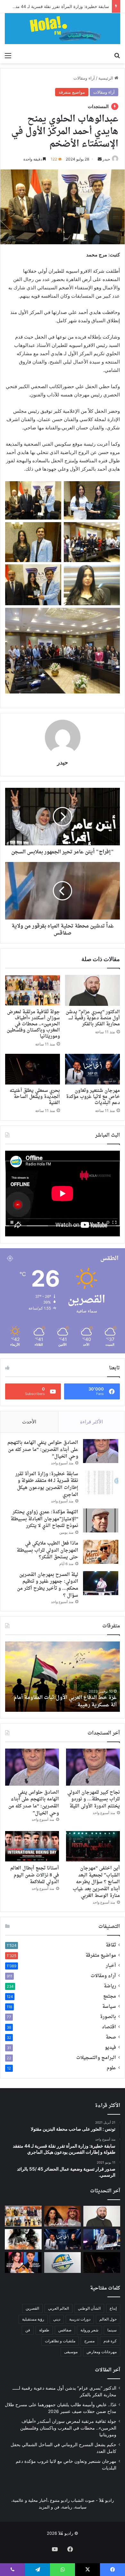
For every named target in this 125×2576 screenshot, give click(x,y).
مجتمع (110, 1997)
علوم (111, 2068)
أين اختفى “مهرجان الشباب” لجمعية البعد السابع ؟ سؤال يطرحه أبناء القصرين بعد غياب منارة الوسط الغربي (96, 1882)
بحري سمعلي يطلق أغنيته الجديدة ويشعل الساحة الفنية (35, 1097)
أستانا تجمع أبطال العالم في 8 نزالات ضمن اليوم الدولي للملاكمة (35, 1875)
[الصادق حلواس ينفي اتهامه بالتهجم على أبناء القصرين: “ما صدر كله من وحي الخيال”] (101, 1451)
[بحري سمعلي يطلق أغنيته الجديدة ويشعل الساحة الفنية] (33, 1069)
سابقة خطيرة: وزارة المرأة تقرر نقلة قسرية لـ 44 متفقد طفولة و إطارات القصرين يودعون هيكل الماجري (47, 1484)
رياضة (110, 1986)
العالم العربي (58, 2308)
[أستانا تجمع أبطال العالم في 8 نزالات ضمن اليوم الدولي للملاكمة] (32, 1846)
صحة (111, 2038)
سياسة (109, 2007)
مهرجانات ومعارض (102, 2352)
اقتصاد (109, 2027)
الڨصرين (32, 2308)
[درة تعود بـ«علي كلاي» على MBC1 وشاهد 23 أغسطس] (23, 2239)
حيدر (106, 159)
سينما (112, 2330)
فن (28, 2330)
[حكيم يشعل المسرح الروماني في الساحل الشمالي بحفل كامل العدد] (102, 2239)
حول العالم (108, 2319)
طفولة (44, 2330)
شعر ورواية (89, 2330)
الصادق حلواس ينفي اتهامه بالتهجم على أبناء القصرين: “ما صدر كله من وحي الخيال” (43, 1450)
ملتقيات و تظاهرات (60, 2341)
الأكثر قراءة (92, 1422)
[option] (63, 1677)
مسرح (89, 2341)
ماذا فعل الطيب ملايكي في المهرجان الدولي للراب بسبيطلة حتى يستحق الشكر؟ (47, 1550)
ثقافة (111, 1946)
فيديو (110, 2048)
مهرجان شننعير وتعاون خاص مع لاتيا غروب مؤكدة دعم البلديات (93, 1097)
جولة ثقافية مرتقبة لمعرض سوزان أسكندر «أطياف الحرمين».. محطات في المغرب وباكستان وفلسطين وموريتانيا (33, 1024)
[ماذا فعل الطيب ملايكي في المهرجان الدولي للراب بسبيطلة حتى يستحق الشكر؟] (101, 1552)
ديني (57, 2319)
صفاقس (65, 2330)
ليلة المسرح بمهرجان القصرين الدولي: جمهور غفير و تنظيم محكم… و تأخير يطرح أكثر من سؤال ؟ (48, 1585)
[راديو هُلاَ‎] (63, 29)
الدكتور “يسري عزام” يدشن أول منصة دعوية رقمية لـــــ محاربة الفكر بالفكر (93, 1018)
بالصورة (108, 2017)
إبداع (113, 2308)
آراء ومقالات (84, 78)
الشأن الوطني (89, 2308)
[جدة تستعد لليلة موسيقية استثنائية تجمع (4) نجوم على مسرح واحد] (23, 2263)
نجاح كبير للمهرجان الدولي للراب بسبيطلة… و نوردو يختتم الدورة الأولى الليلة (94, 1799)
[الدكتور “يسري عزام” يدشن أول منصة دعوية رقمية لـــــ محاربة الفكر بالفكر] (92, 990)
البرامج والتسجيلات (96, 2058)
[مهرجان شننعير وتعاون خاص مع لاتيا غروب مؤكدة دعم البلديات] (92, 1069)
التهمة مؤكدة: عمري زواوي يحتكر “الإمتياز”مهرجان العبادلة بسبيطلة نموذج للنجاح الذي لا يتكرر (44, 1519)
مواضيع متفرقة (72, 92)
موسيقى (71, 2352)
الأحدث (29, 1422)
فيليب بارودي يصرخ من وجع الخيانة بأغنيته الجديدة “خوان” (68, 1701)
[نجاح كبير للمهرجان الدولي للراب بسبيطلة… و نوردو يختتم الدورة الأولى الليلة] (93, 1767)
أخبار (111, 1966)
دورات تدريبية (80, 2319)
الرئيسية (106, 78)
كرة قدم (110, 2341)
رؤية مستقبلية (33, 2319)
